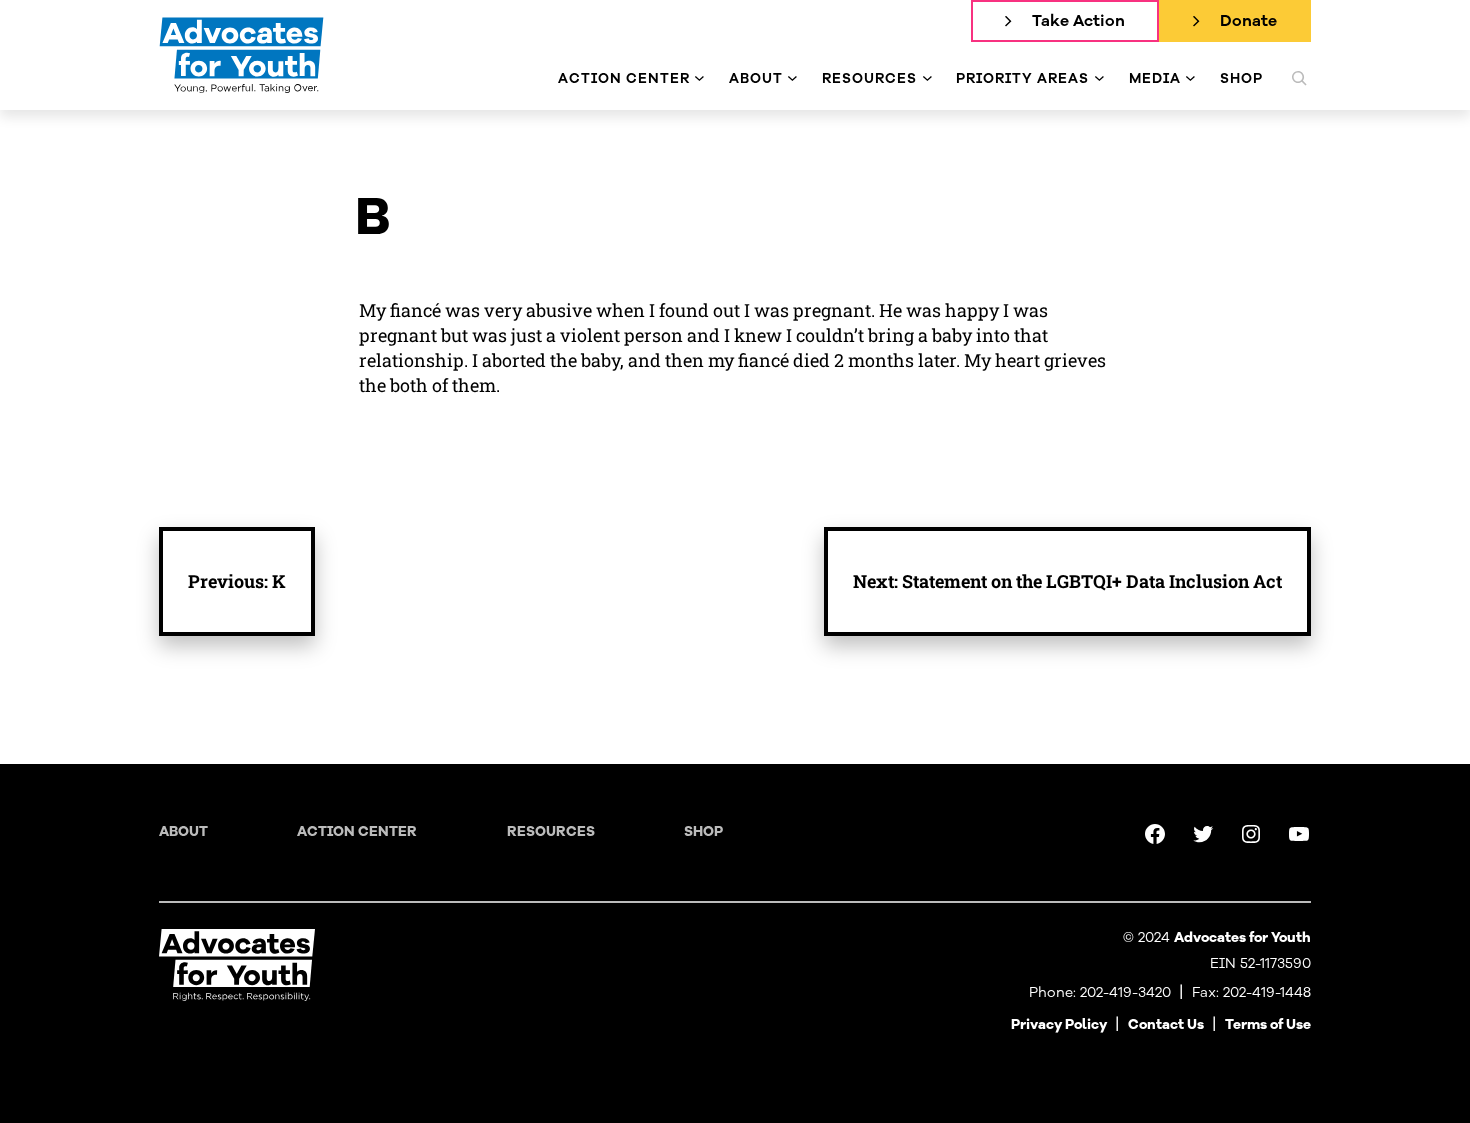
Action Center (357, 831)
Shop (703, 831)
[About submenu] (792, 78)
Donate (1248, 21)
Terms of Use (1268, 1024)
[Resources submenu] (927, 78)
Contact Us (1166, 1024)
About (183, 831)
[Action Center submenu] (699, 78)
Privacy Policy (1059, 1024)
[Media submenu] (1190, 78)
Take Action (1078, 21)
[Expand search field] (1299, 78)
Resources (551, 831)
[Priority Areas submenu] (1099, 78)
